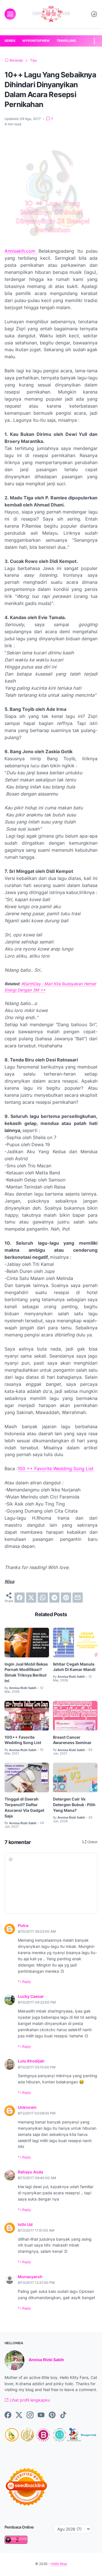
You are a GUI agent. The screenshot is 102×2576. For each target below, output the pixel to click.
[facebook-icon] (8, 2415)
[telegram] (54, 1598)
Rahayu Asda (30, 2172)
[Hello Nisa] (51, 14)
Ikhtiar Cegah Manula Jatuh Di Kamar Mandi (74, 1667)
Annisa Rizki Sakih (46, 2360)
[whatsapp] (43, 1598)
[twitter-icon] (19, 2415)
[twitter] (31, 1598)
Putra (23, 1925)
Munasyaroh (30, 2277)
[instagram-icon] (30, 2415)
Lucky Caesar (31, 1996)
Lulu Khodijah (31, 2061)
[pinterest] (66, 1598)
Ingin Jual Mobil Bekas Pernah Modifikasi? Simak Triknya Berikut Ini (26, 1672)
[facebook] (20, 1598)
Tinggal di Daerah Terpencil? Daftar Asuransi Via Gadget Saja (24, 1807)
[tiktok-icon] (63, 2415)
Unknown (27, 2107)
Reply (26, 1982)
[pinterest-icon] (52, 2415)
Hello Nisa (59, 2564)
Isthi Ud (25, 2224)
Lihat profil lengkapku (29, 2400)
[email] (78, 1598)
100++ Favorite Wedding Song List (23, 1740)
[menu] (10, 14)
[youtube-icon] (41, 2415)
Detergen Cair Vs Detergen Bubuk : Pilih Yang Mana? (74, 1805)
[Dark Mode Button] (94, 14)
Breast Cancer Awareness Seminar (72, 1740)
